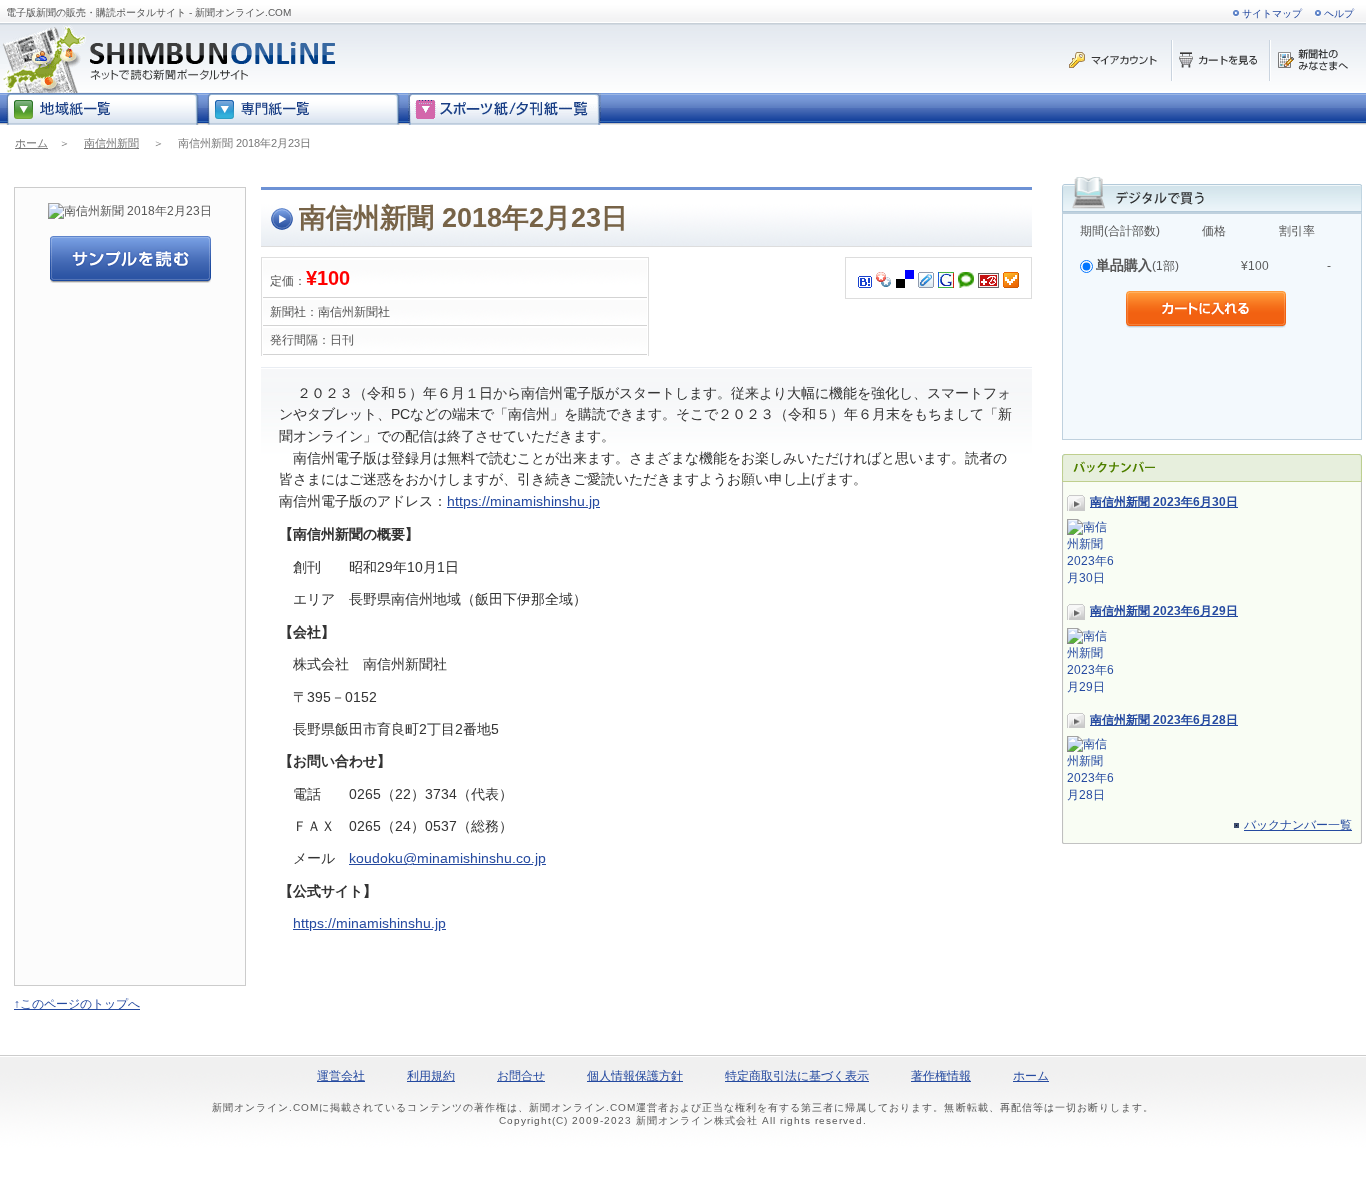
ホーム (31, 143)
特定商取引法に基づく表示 (797, 1076)
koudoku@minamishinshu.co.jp (447, 858)
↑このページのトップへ (77, 1004)
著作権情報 (941, 1076)
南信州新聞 (111, 143)
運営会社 (341, 1076)
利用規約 (431, 1076)
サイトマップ (1272, 13)
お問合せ (521, 1076)
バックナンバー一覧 (1298, 825)
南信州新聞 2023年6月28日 (1164, 720)
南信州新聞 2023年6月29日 (1164, 611)
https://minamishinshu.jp (523, 501)
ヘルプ (1339, 13)
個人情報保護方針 (635, 1076)
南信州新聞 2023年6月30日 (1164, 502)
